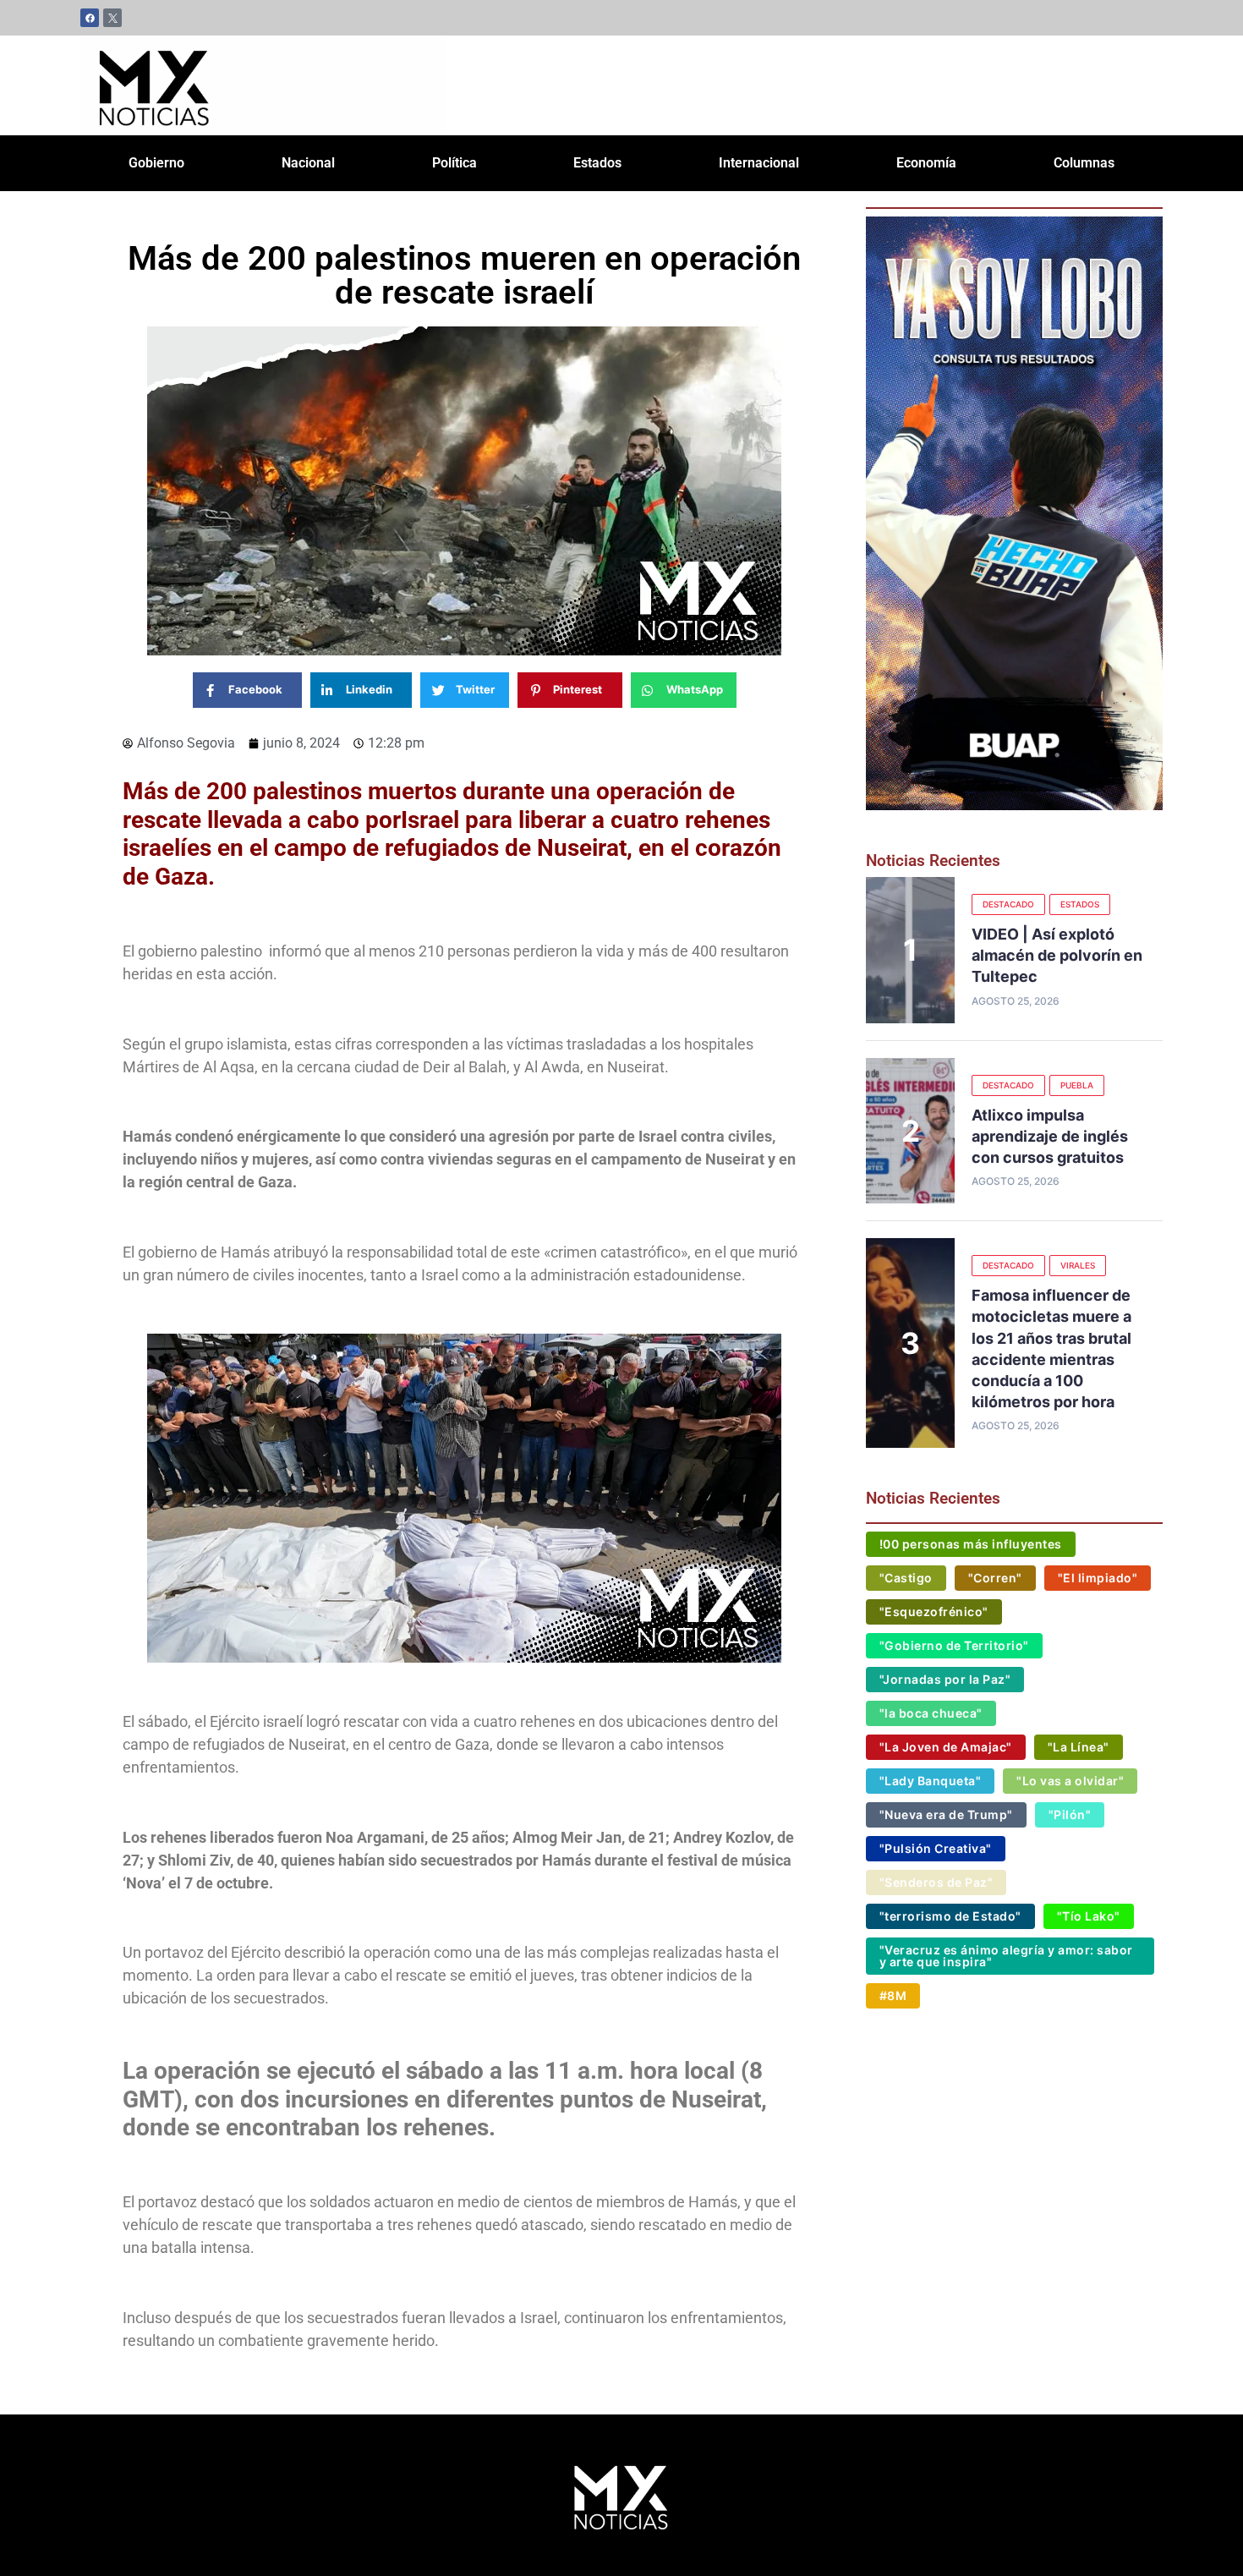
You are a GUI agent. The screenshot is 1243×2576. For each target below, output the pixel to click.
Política (454, 163)
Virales (1078, 1265)
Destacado (1008, 904)
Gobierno (156, 163)
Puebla (1077, 1085)
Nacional (308, 163)
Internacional (759, 163)
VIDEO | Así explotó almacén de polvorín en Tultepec (1057, 955)
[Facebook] (90, 18)
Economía (926, 163)
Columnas (1084, 163)
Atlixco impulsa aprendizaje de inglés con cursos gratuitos (1050, 1136)
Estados (597, 163)
